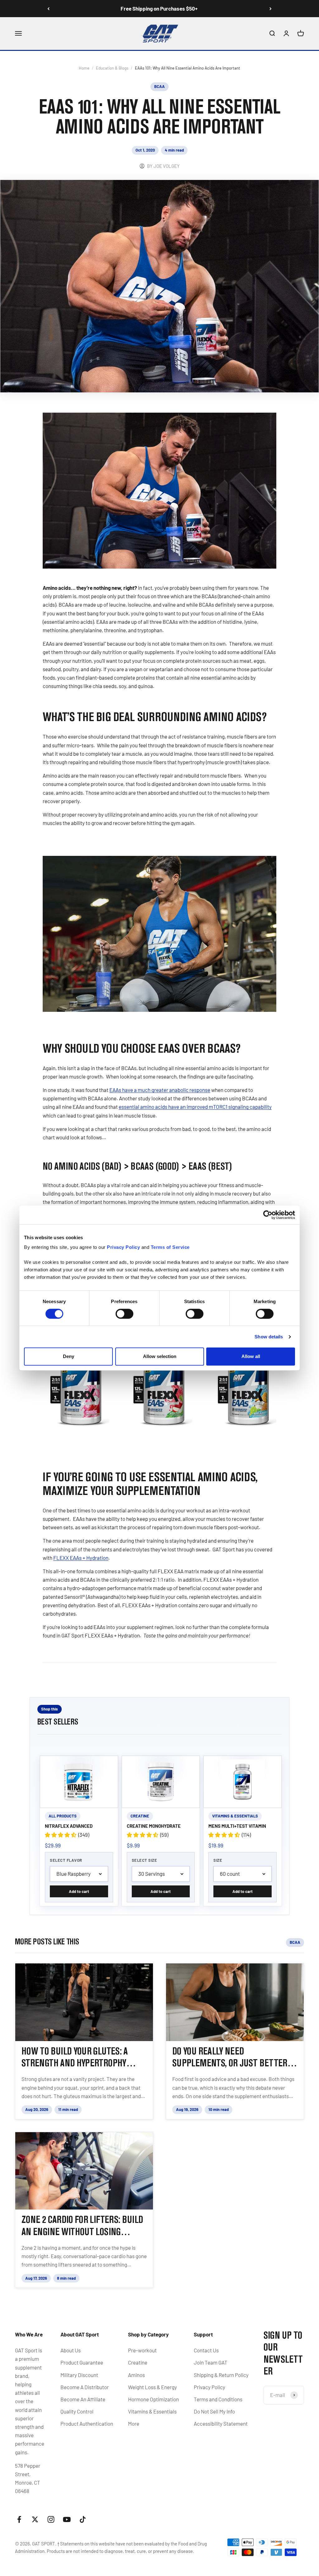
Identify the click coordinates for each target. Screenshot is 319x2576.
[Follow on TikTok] (83, 2519)
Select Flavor (66, 1860)
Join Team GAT (211, 2362)
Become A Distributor (85, 2387)
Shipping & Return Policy (221, 2375)
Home (84, 68)
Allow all (251, 1356)
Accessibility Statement (221, 2423)
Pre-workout (142, 2350)
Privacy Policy (209, 2387)
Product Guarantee (82, 2362)
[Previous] (48, 9)
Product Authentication (87, 2423)
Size (218, 1860)
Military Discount (79, 2375)
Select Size (145, 1860)
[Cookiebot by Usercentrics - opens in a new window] (268, 1215)
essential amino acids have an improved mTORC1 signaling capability (195, 1107)
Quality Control (77, 2411)
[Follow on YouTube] (67, 2519)
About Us (71, 2350)
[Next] (271, 9)
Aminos (136, 2375)
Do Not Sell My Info (214, 2411)
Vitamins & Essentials (152, 2411)
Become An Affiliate (83, 2399)
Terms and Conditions (218, 2399)
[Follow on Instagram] (51, 2519)
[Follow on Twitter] (35, 2519)
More (134, 2423)
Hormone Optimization (153, 2399)
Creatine (138, 2362)
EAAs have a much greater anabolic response (160, 1090)
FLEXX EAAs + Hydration (81, 1558)
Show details (269, 1337)
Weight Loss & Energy (152, 2387)
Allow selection (160, 1356)
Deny (69, 1356)
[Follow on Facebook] (19, 2519)
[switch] (124, 1314)
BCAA (159, 86)
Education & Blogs (112, 68)
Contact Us (206, 2350)
